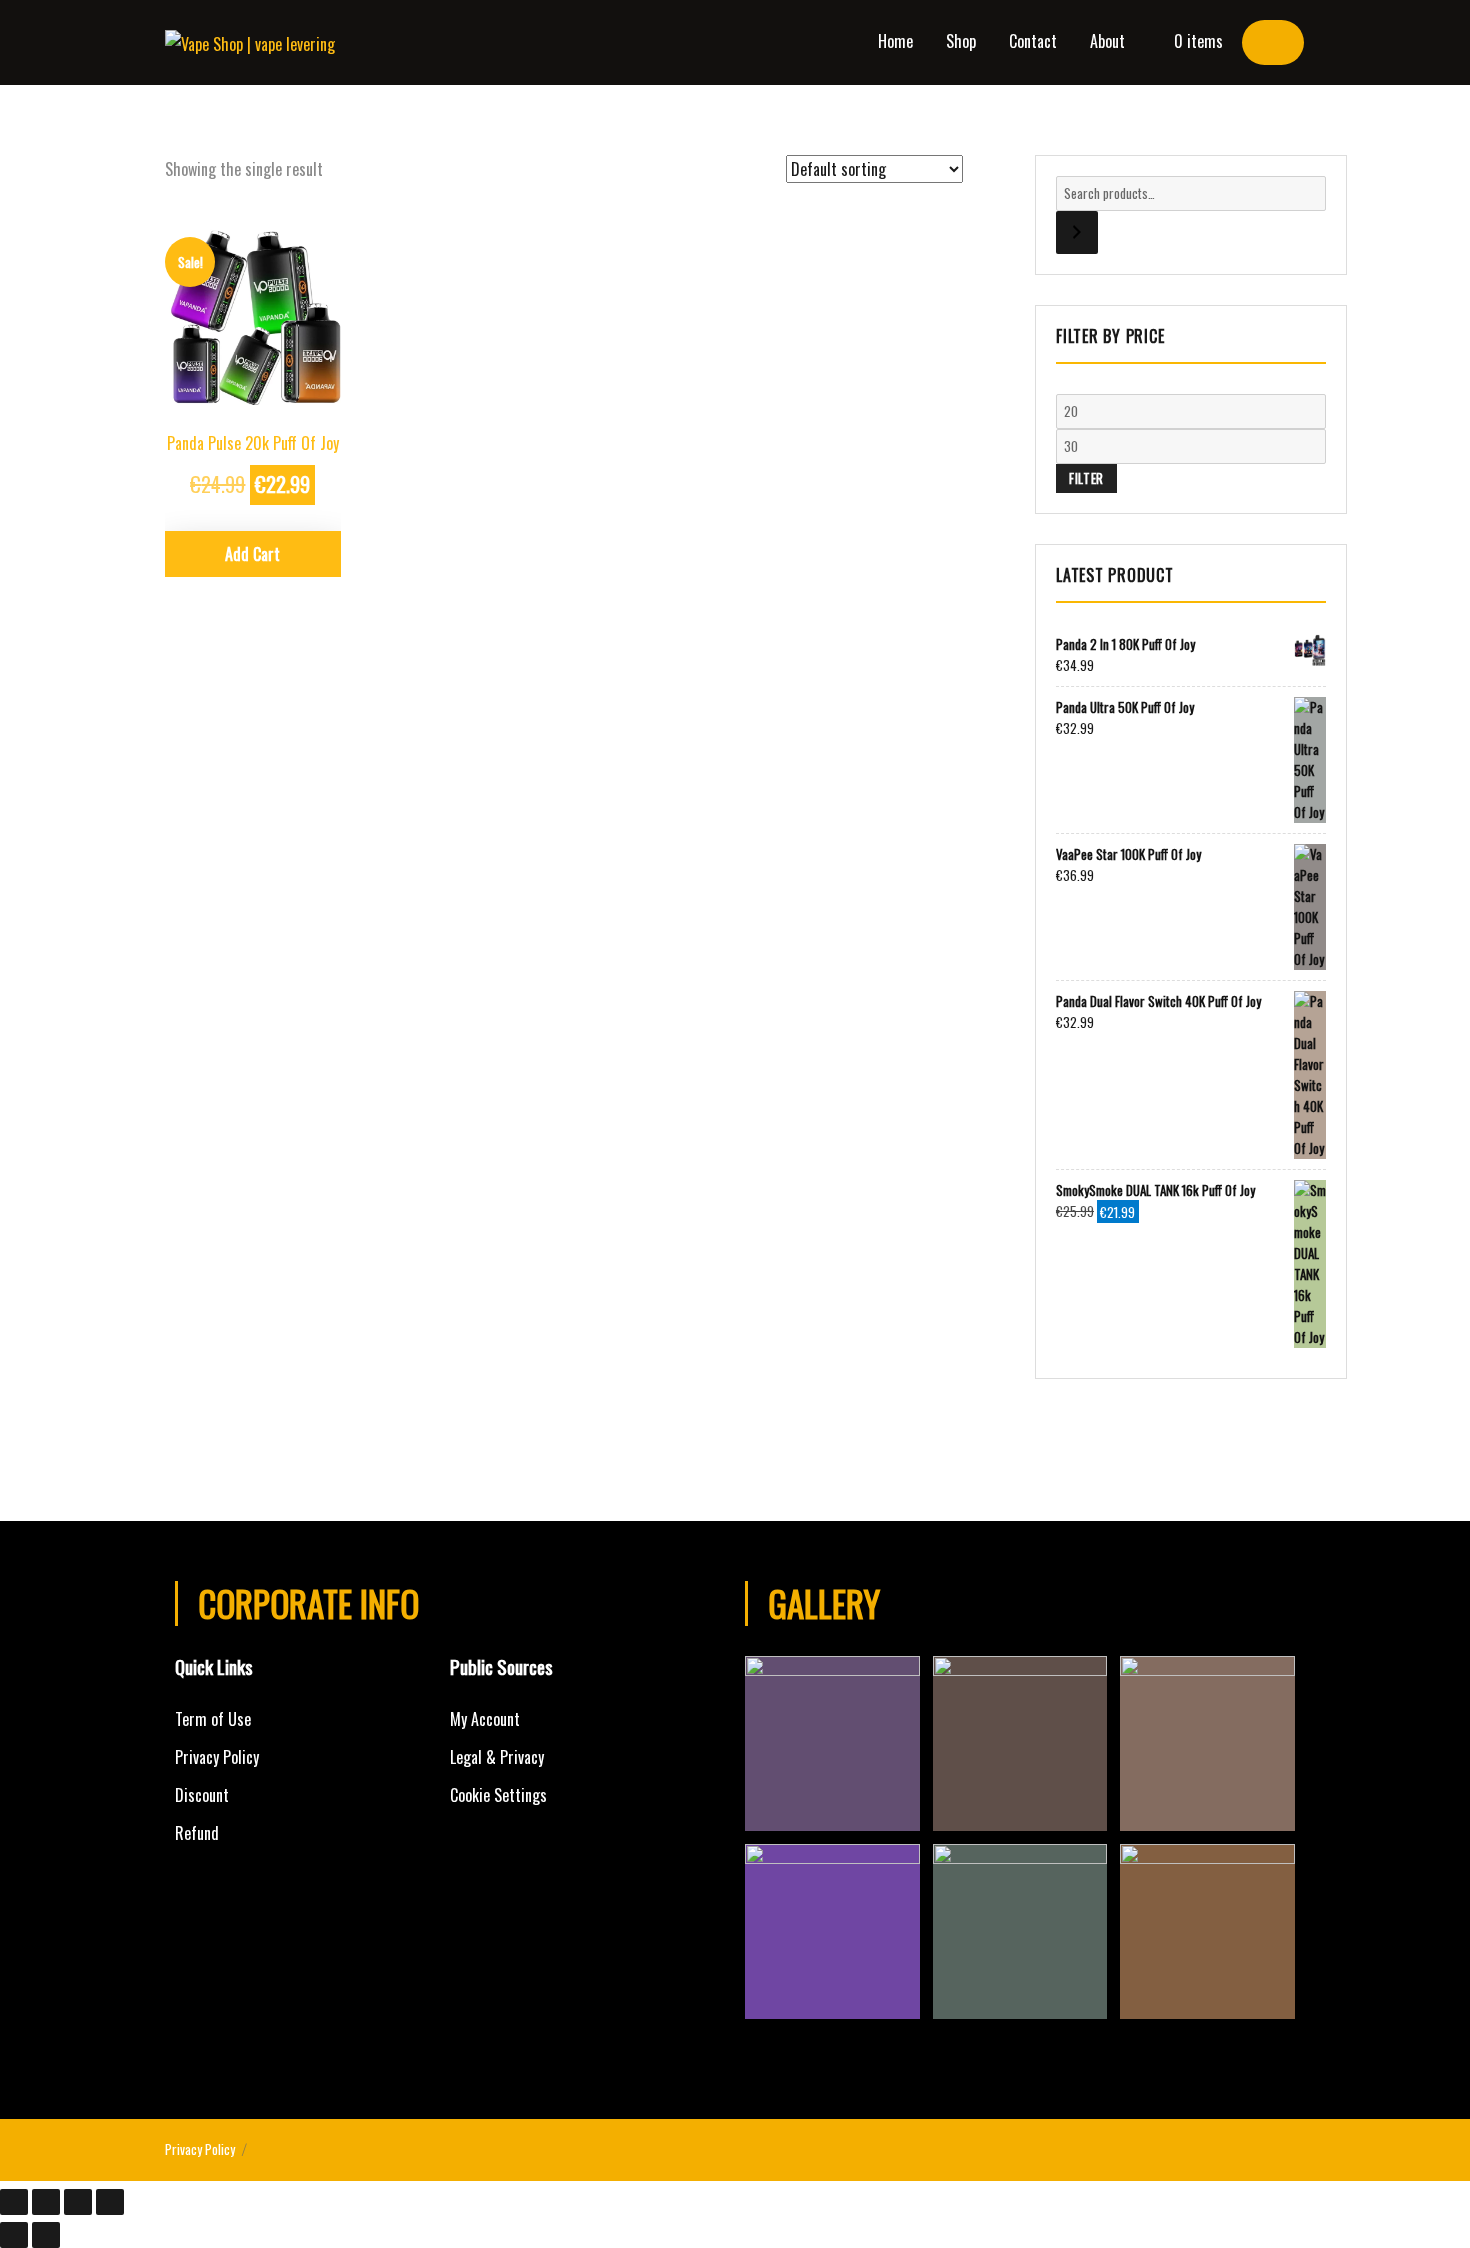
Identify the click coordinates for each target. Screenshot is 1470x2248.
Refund (197, 1833)
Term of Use (213, 1719)
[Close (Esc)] (14, 2202)
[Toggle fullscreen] (78, 2202)
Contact (1033, 41)
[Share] (46, 2202)
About (1107, 41)
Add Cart (252, 554)
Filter (1086, 478)
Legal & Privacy (497, 1757)
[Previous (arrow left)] (14, 2235)
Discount (202, 1795)
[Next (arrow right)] (46, 2235)
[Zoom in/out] (110, 2202)
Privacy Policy (217, 1757)
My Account (485, 1719)
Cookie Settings (498, 1795)
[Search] (1077, 232)
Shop (961, 41)
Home (895, 41)
